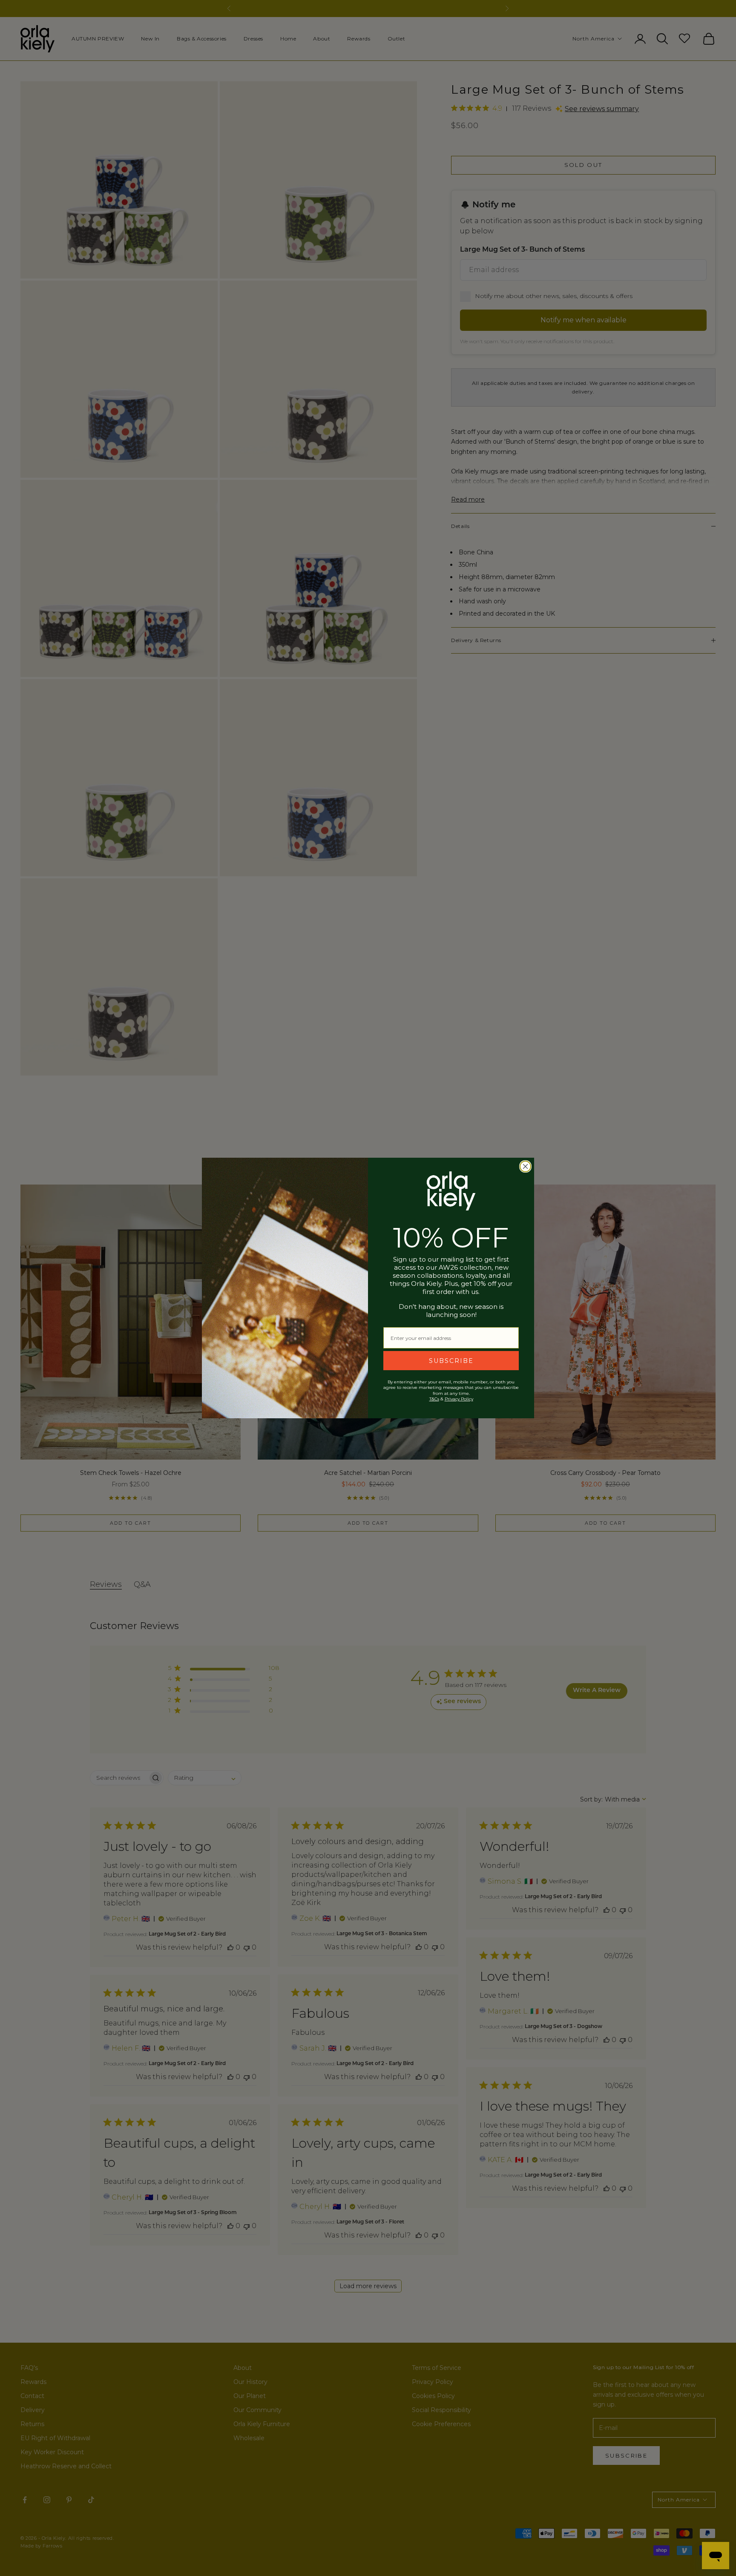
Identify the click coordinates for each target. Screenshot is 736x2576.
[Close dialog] (525, 1166)
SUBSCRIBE (451, 1361)
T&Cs (434, 1399)
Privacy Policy (459, 1399)
